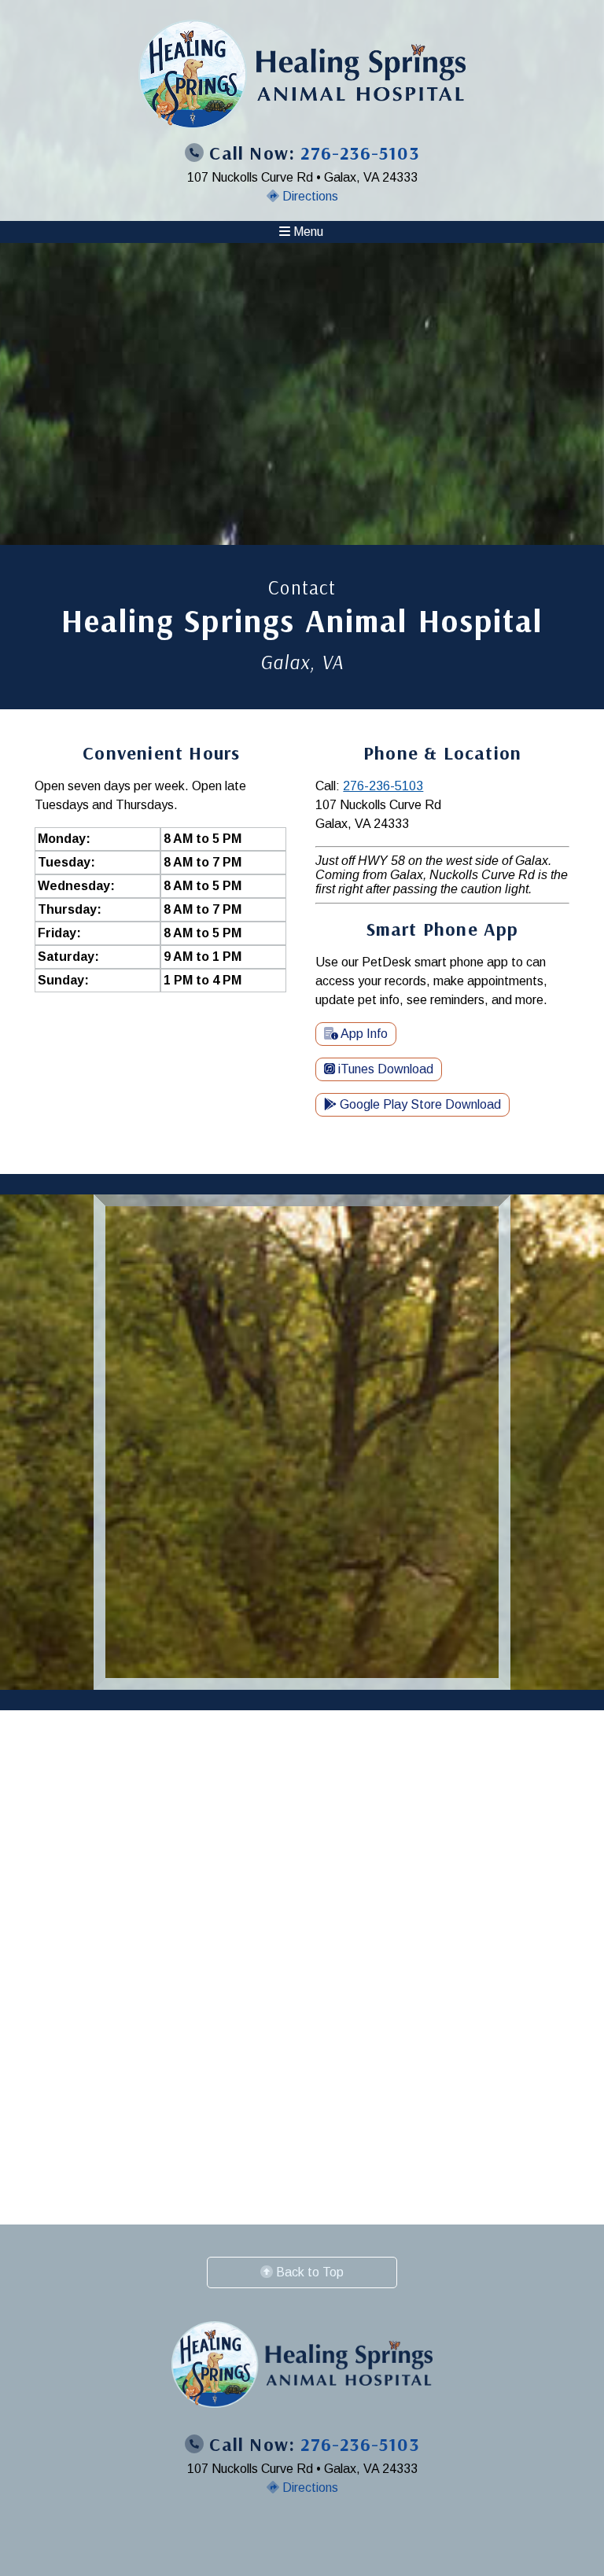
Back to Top (308, 2272)
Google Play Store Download (419, 1104)
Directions (309, 196)
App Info (363, 1034)
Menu (307, 232)
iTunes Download (384, 1069)
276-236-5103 (383, 786)
